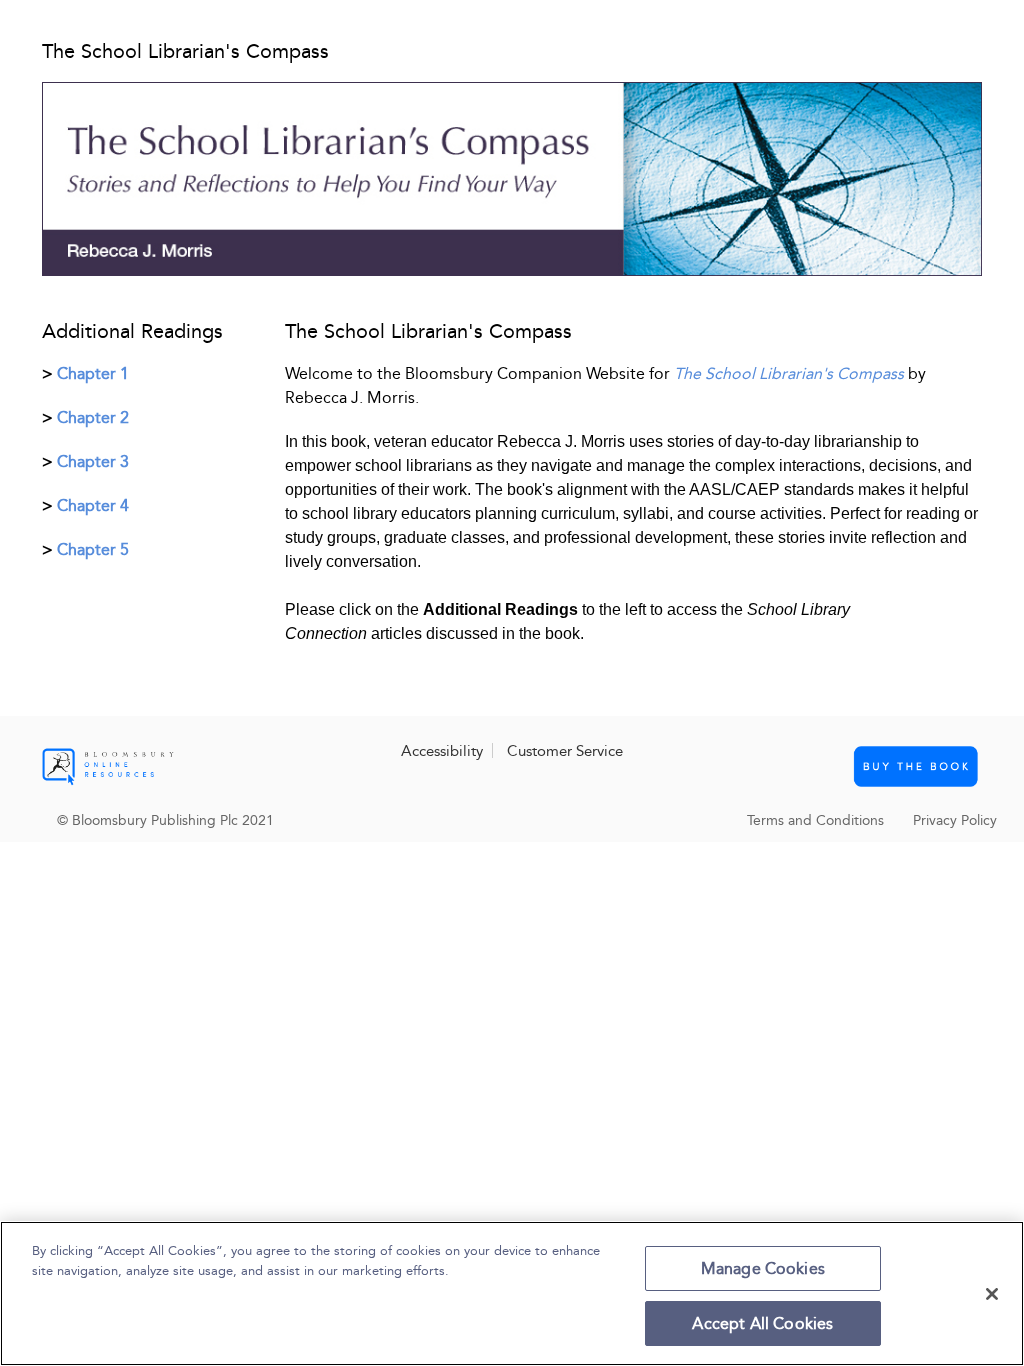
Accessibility (442, 751)
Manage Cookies (763, 1268)
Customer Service (565, 751)
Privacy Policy (955, 820)
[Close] (992, 1294)
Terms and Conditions (815, 820)
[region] (512, 1293)
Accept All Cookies (762, 1323)
